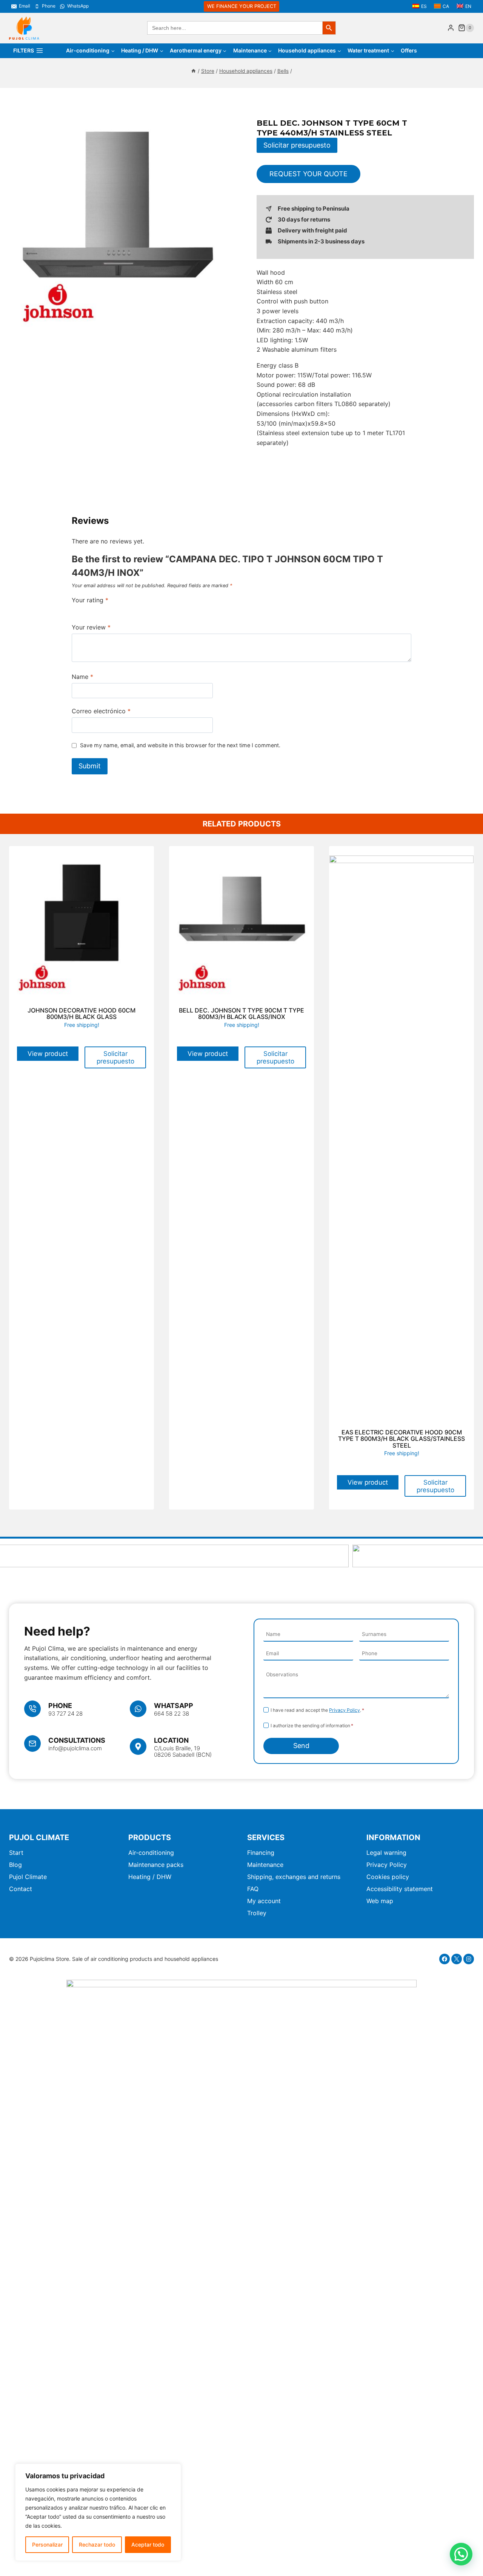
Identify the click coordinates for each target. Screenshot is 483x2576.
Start (16, 1853)
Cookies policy (388, 1877)
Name (82, 677)
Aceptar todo (148, 2544)
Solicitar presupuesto (297, 145)
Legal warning (386, 1853)
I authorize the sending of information (312, 1726)
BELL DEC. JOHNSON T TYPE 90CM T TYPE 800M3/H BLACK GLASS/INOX (241, 1014)
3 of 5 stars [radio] (91, 609)
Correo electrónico (101, 711)
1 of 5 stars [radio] (75, 609)
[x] (457, 1959)
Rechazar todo (97, 2544)
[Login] (451, 28)
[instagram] (469, 1959)
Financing (261, 1853)
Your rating (90, 600)
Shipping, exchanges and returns (294, 1877)
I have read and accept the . (317, 1710)
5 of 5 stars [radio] (106, 609)
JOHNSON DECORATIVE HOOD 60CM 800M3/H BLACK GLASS (82, 1014)
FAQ (253, 1889)
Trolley (257, 1913)
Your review (91, 627)
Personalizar (47, 2544)
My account (264, 1901)
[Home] (194, 71)
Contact (21, 1889)
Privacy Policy (345, 1710)
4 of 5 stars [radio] (98, 609)
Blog (15, 1865)
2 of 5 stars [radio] (83, 609)
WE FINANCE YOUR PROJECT (242, 6)
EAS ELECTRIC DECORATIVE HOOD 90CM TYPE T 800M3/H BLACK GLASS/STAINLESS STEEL (401, 1439)
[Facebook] (445, 1959)
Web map (380, 1901)
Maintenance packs (156, 1865)
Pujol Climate (28, 1877)
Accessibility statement (400, 1889)
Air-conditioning (151, 1853)
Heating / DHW (150, 1877)
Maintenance (265, 1865)
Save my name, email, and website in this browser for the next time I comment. (180, 745)
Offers (409, 50)
